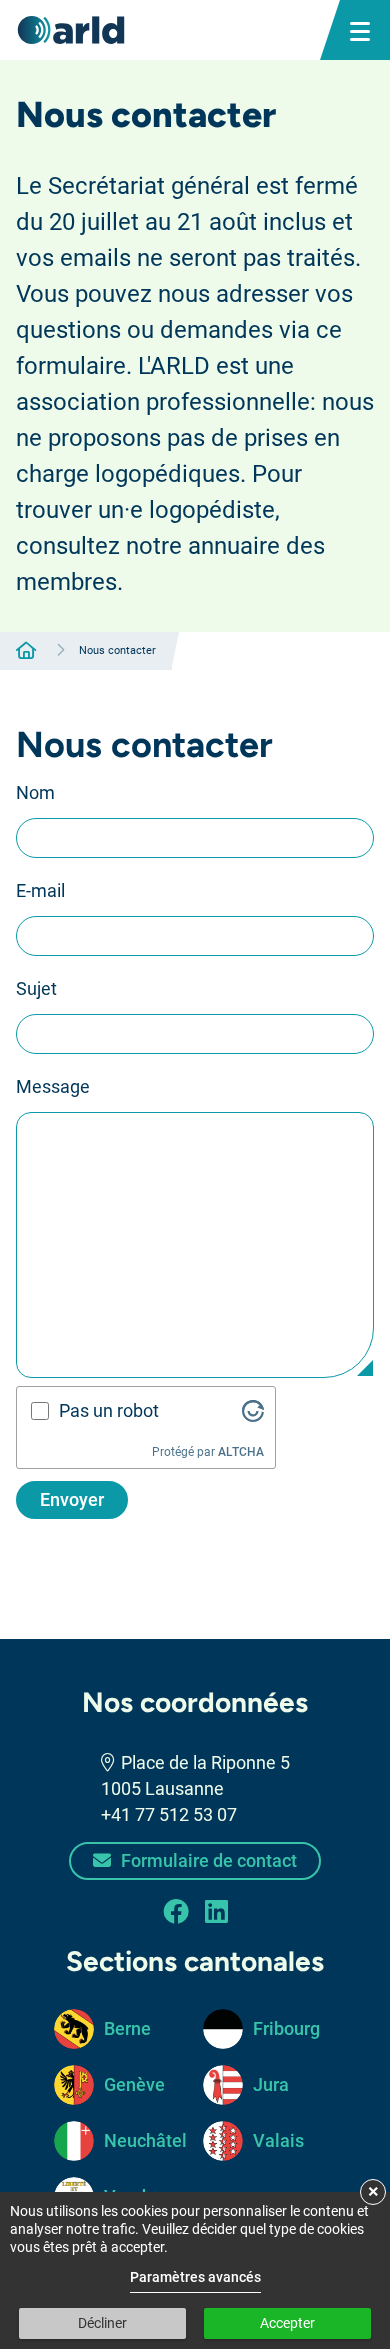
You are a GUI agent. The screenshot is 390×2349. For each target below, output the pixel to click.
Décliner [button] (102, 2323)
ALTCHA (241, 1452)
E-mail (40, 890)
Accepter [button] (287, 2323)
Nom (35, 792)
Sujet (36, 988)
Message (53, 1086)
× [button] (373, 2191)
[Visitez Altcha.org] (253, 1411)
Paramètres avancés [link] (195, 2277)
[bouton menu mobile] (360, 30)
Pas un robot (109, 1410)
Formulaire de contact (207, 1860)
